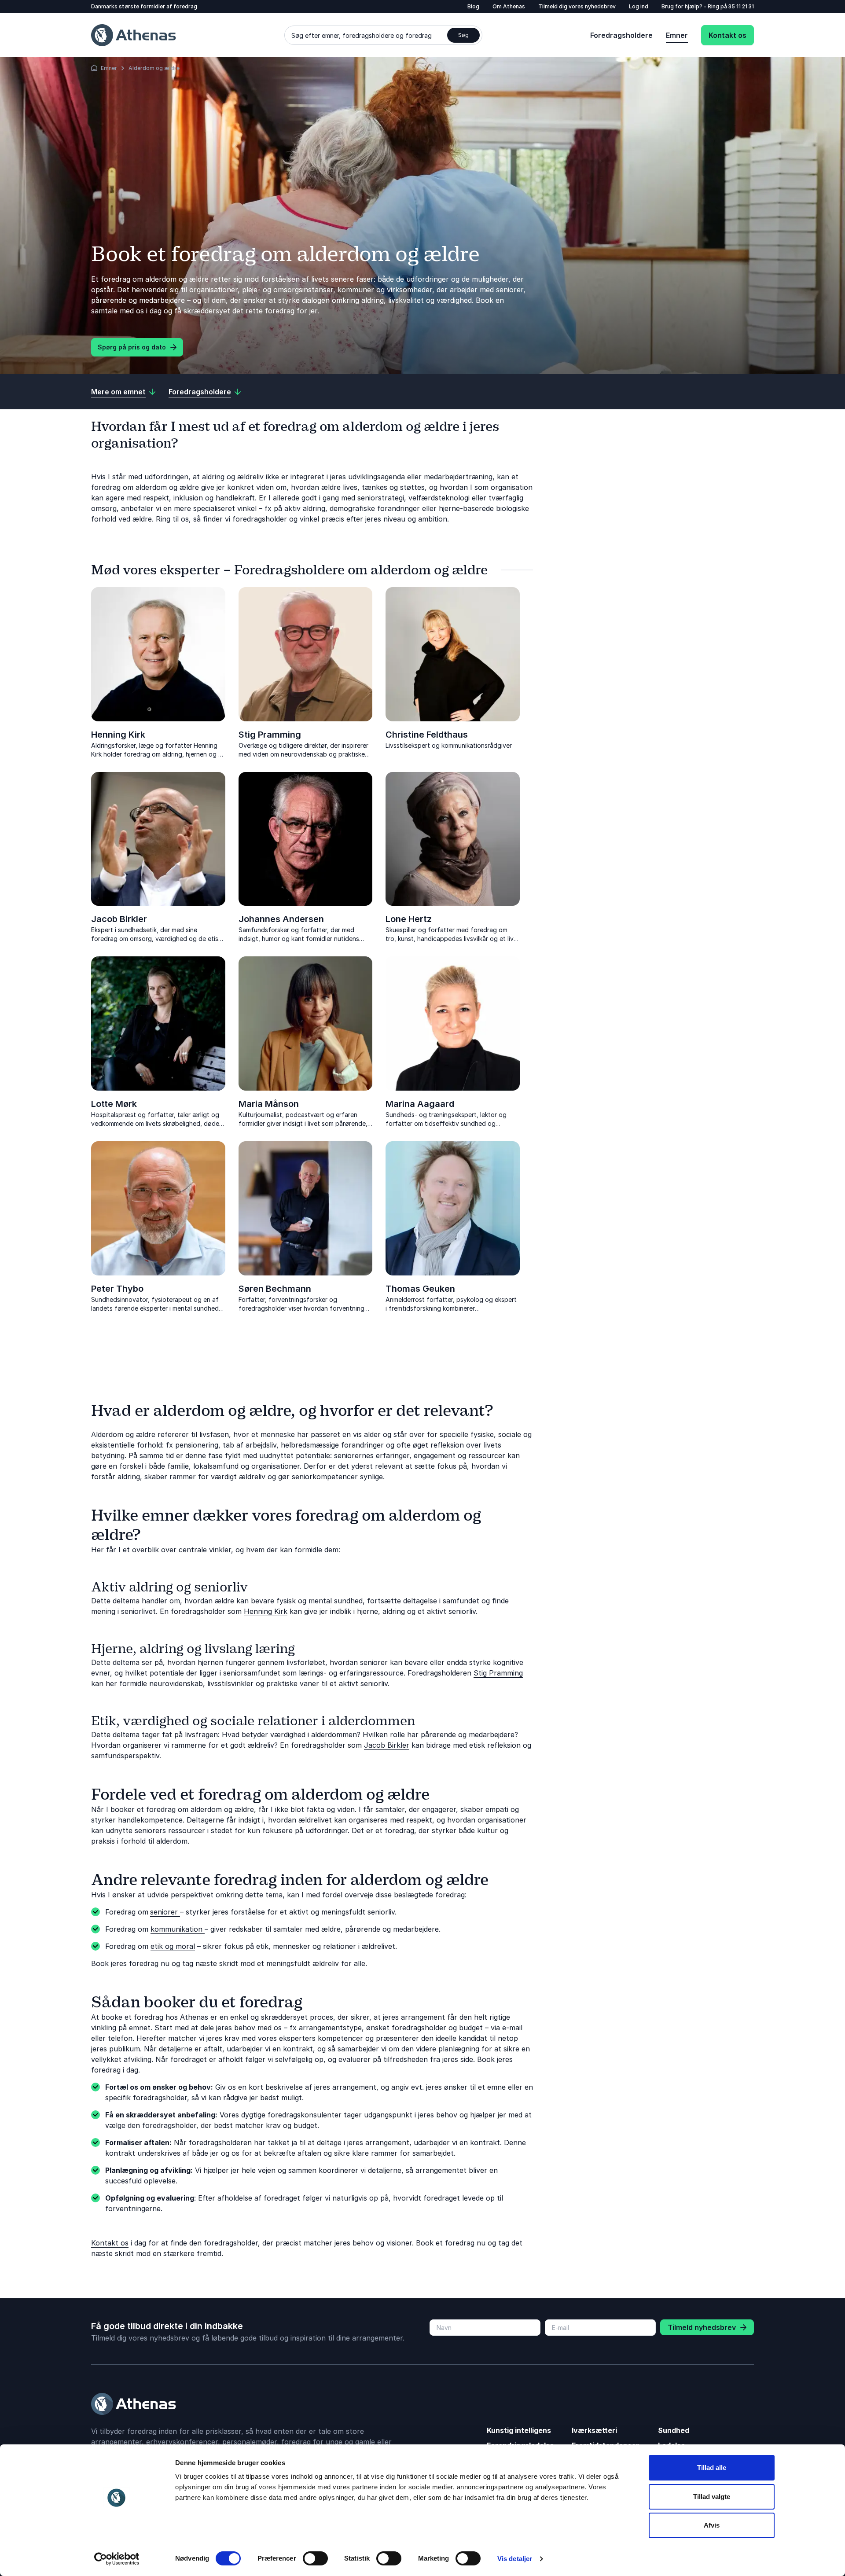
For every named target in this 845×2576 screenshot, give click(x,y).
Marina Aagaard (420, 1104)
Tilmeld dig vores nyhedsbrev (577, 6)
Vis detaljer (515, 2559)
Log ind (639, 6)
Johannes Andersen (281, 919)
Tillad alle (712, 2468)
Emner (677, 35)
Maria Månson (269, 1104)
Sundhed (674, 2430)
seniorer (165, 1912)
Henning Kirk (118, 735)
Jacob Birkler (119, 919)
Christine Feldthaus (427, 735)
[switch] (315, 2558)
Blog (473, 6)
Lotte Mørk (114, 1104)
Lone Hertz (409, 919)
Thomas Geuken (420, 1289)
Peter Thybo (117, 1289)
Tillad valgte (712, 2497)
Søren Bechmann (275, 1289)
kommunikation (178, 1929)
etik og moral (173, 1946)
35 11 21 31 (741, 6)
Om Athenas (509, 6)
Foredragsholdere (621, 35)
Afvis (712, 2525)
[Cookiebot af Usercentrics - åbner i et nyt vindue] (117, 2559)
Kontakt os (727, 35)
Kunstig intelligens (519, 2430)
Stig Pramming (270, 735)
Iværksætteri (594, 2430)
